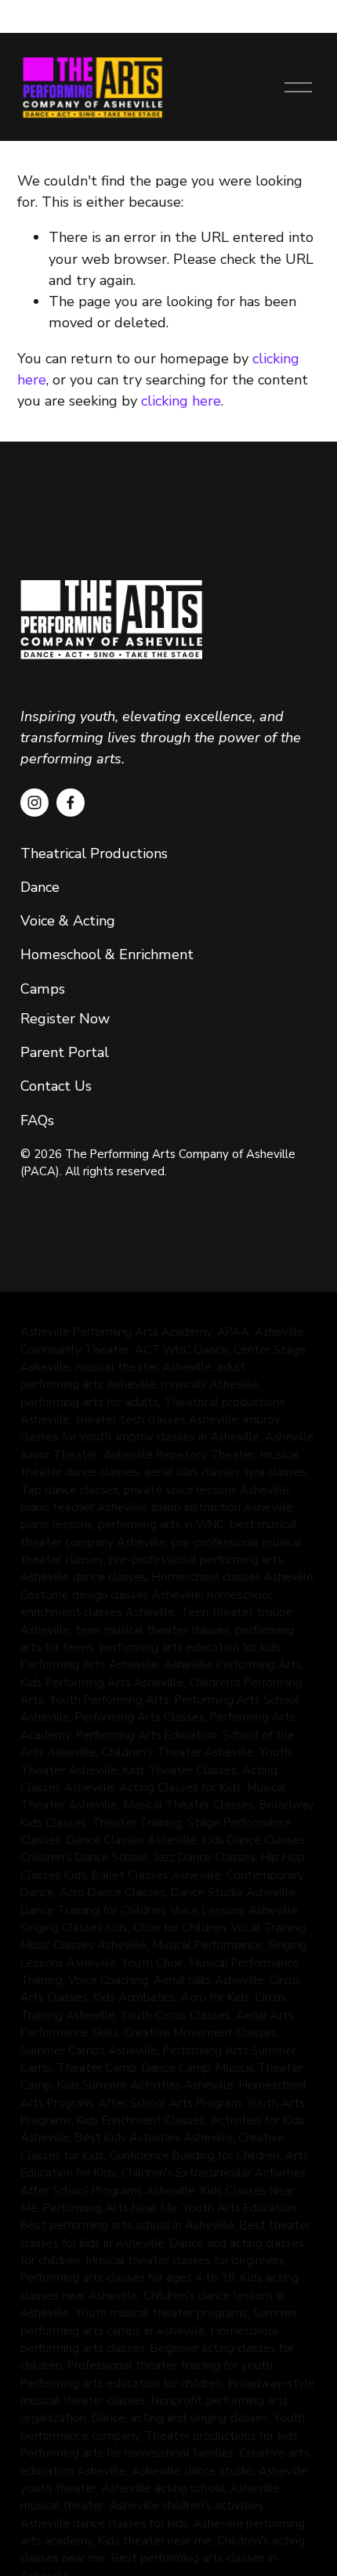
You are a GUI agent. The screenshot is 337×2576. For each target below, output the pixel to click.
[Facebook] (71, 803)
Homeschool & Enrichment (107, 954)
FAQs (39, 1120)
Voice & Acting (68, 921)
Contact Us (56, 1086)
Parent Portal (65, 1052)
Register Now (65, 1019)
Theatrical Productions (94, 853)
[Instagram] (34, 803)
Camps (43, 989)
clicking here (181, 401)
